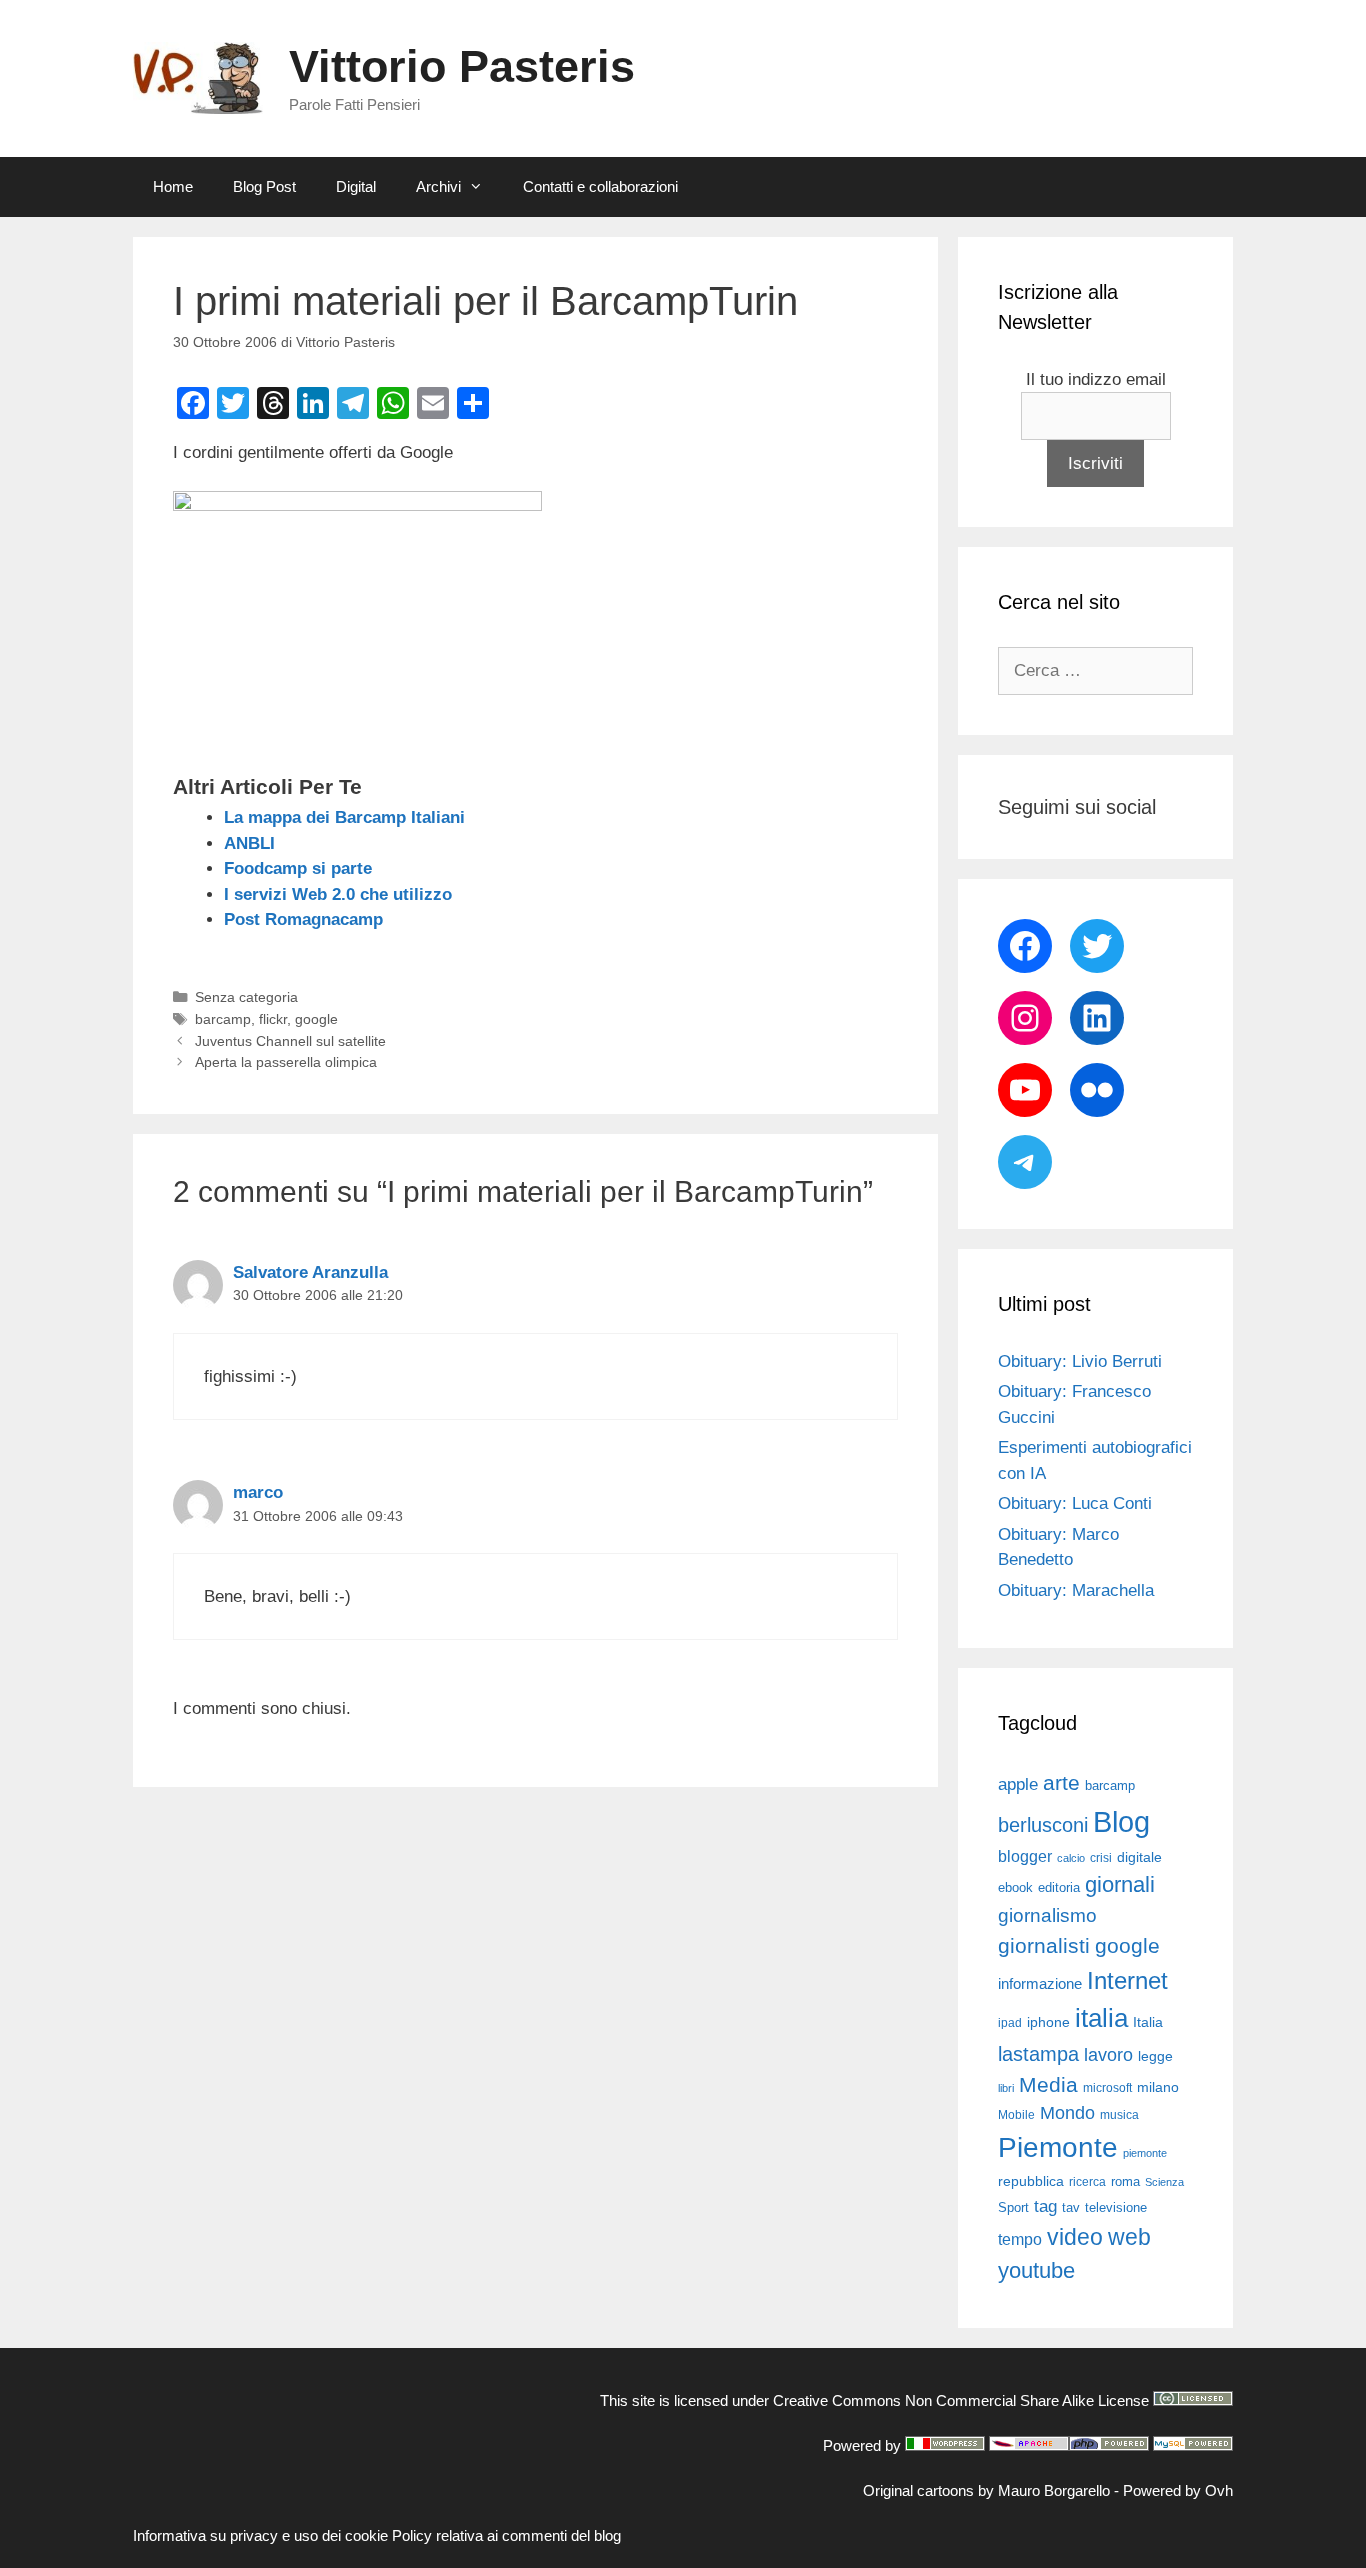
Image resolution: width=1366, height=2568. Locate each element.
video (1075, 2237)
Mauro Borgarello (1054, 2490)
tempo (1020, 2239)
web (1129, 2237)
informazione (1040, 1984)
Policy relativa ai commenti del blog (506, 2535)
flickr (273, 1019)
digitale (1139, 1857)
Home (173, 186)
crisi (1101, 1858)
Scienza (1164, 2182)
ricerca (1087, 2182)
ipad (1010, 2023)
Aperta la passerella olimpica (286, 1062)
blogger (1025, 1856)
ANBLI (249, 843)
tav (1071, 2207)
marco (258, 1492)
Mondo (1067, 2113)
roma (1125, 2181)
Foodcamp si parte (298, 868)
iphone (1048, 2022)
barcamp (223, 1019)
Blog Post (264, 186)
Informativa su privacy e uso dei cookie (260, 2535)
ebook (1015, 1887)
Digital (356, 186)
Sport (1013, 2207)
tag (1045, 2206)
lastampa (1038, 2054)
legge (1155, 2056)
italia (1101, 2018)
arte (1061, 1783)
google (316, 1019)
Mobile (1016, 2115)
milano (1158, 2087)
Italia (1148, 2022)
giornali (1120, 1884)
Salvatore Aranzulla (310, 1272)
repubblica (1031, 2181)
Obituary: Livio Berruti (1080, 1361)
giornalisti (1044, 1946)
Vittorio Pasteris (462, 66)
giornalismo (1047, 1915)
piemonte (1145, 2153)
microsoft (1107, 2088)
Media (1048, 2084)
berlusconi (1043, 1825)
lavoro (1108, 2055)
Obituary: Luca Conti (1075, 1503)
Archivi (438, 186)
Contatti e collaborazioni (600, 186)
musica (1119, 2115)
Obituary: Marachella (1076, 1590)
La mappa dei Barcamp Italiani (344, 817)
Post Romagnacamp (303, 919)
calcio (1071, 1858)
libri (1006, 2088)
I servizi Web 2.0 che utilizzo (338, 894)
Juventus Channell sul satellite (290, 1041)
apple (1018, 1784)
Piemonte (1058, 2147)
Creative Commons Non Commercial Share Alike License (961, 2400)
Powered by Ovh (1178, 2490)
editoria (1059, 1888)
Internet (1127, 1980)
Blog (1121, 1821)
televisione (1116, 2207)
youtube (1036, 2270)
